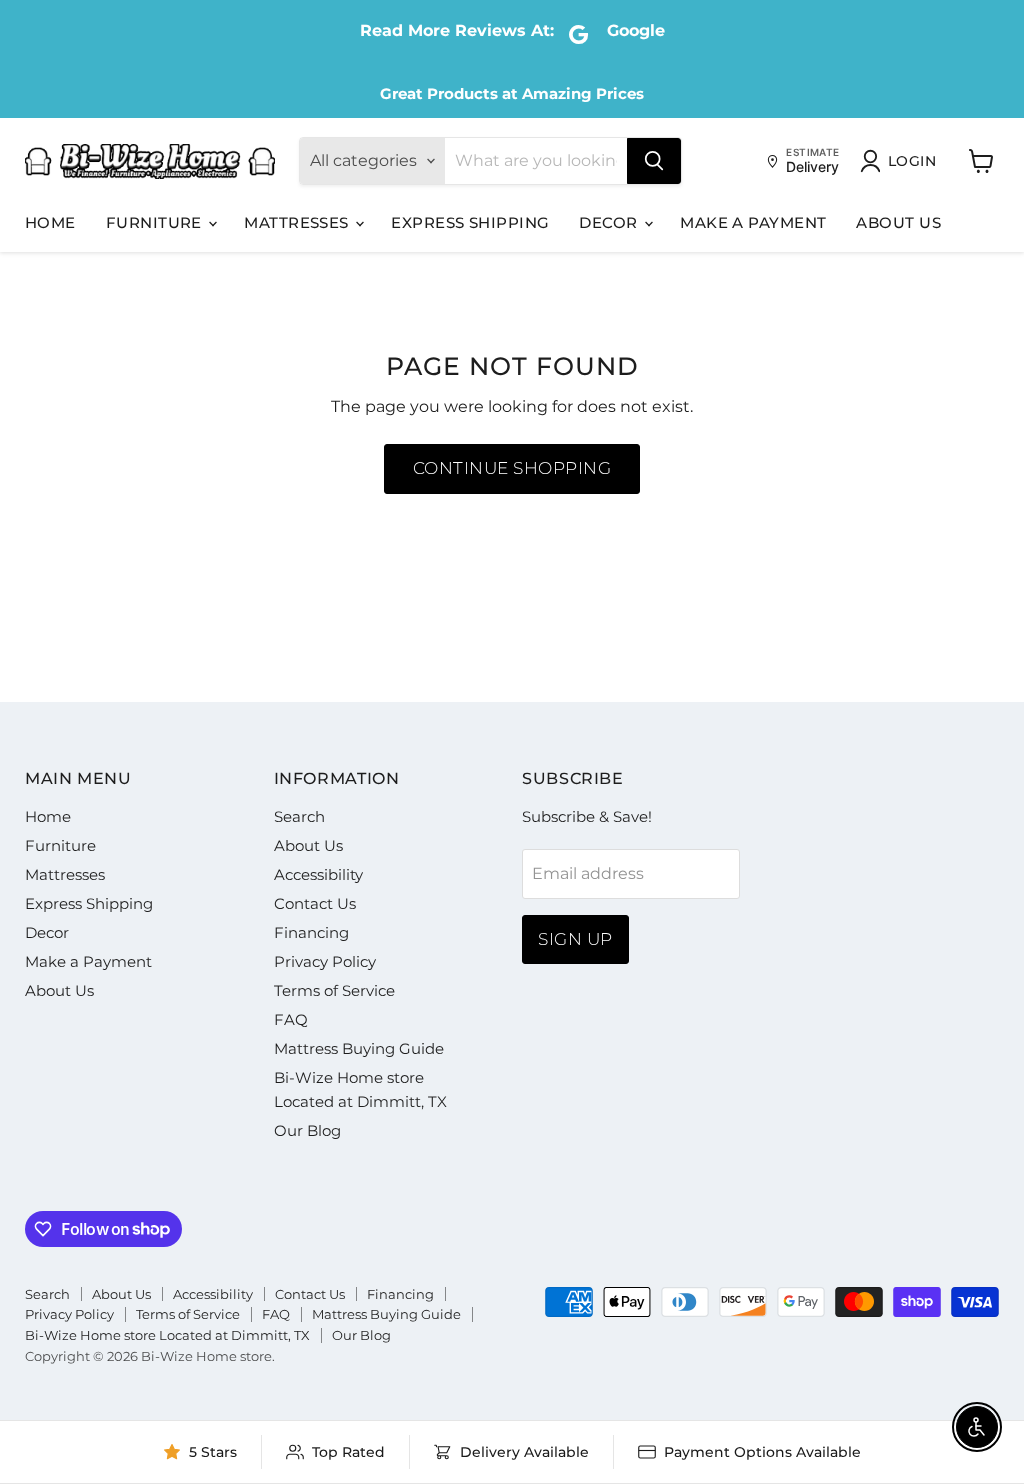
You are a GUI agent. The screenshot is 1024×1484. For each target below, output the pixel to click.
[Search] (654, 161)
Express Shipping (470, 222)
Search (299, 816)
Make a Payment (753, 222)
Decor (610, 222)
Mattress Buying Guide (359, 1048)
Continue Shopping (512, 468)
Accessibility (318, 874)
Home (50, 222)
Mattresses (298, 222)
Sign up (575, 939)
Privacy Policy (325, 961)
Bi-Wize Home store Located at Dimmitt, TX (167, 1335)
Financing (311, 932)
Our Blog (307, 1130)
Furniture (156, 222)
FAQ (291, 1019)
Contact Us (315, 903)
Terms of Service (334, 990)
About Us (898, 222)
